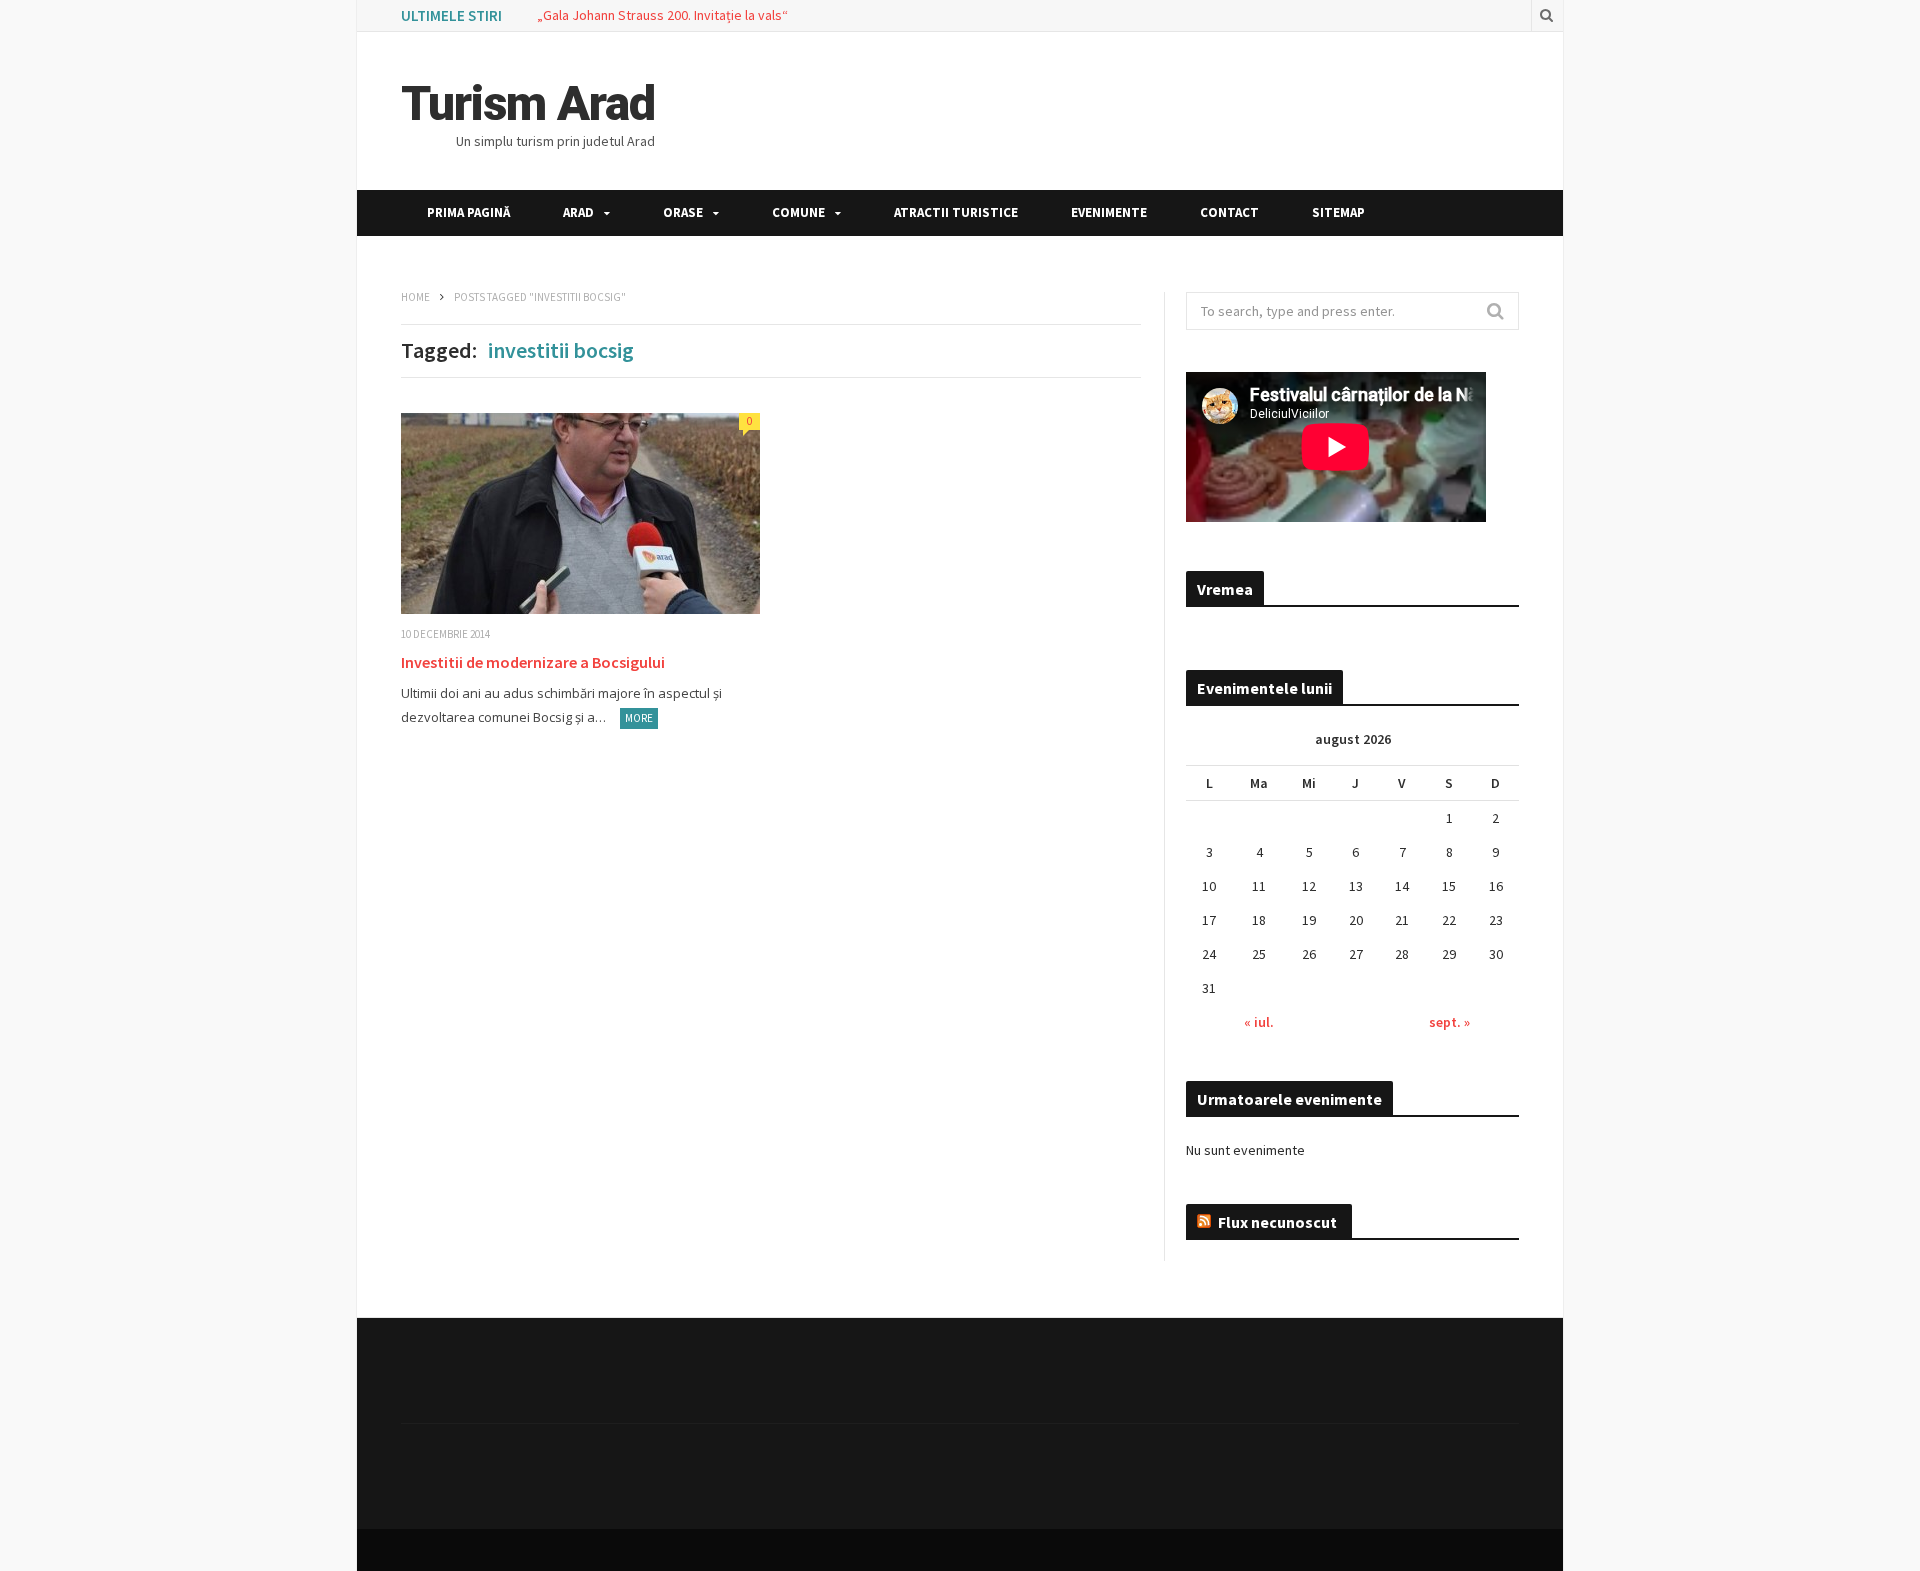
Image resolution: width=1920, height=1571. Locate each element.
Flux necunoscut (1277, 1222)
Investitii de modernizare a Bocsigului (533, 662)
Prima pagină (468, 212)
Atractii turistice (956, 212)
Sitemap (1338, 212)
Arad (578, 212)
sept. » (1449, 1022)
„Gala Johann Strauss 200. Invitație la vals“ (662, 15)
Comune (798, 212)
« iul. (1259, 1022)
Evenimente (1109, 212)
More (639, 718)
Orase (683, 212)
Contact (1229, 212)
